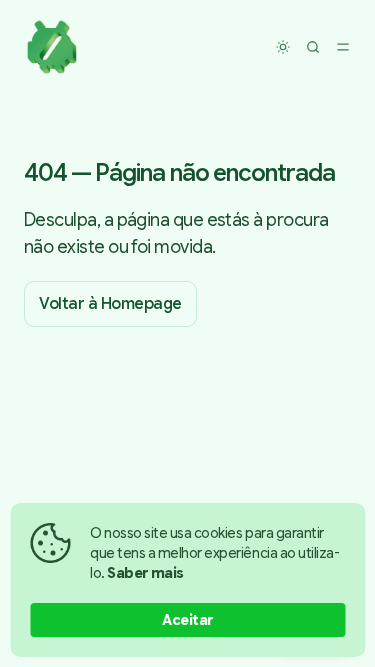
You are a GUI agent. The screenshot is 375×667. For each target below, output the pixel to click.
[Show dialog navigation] (343, 47)
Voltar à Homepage (110, 304)
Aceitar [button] (187, 620)
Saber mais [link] (145, 573)
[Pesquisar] (313, 47)
